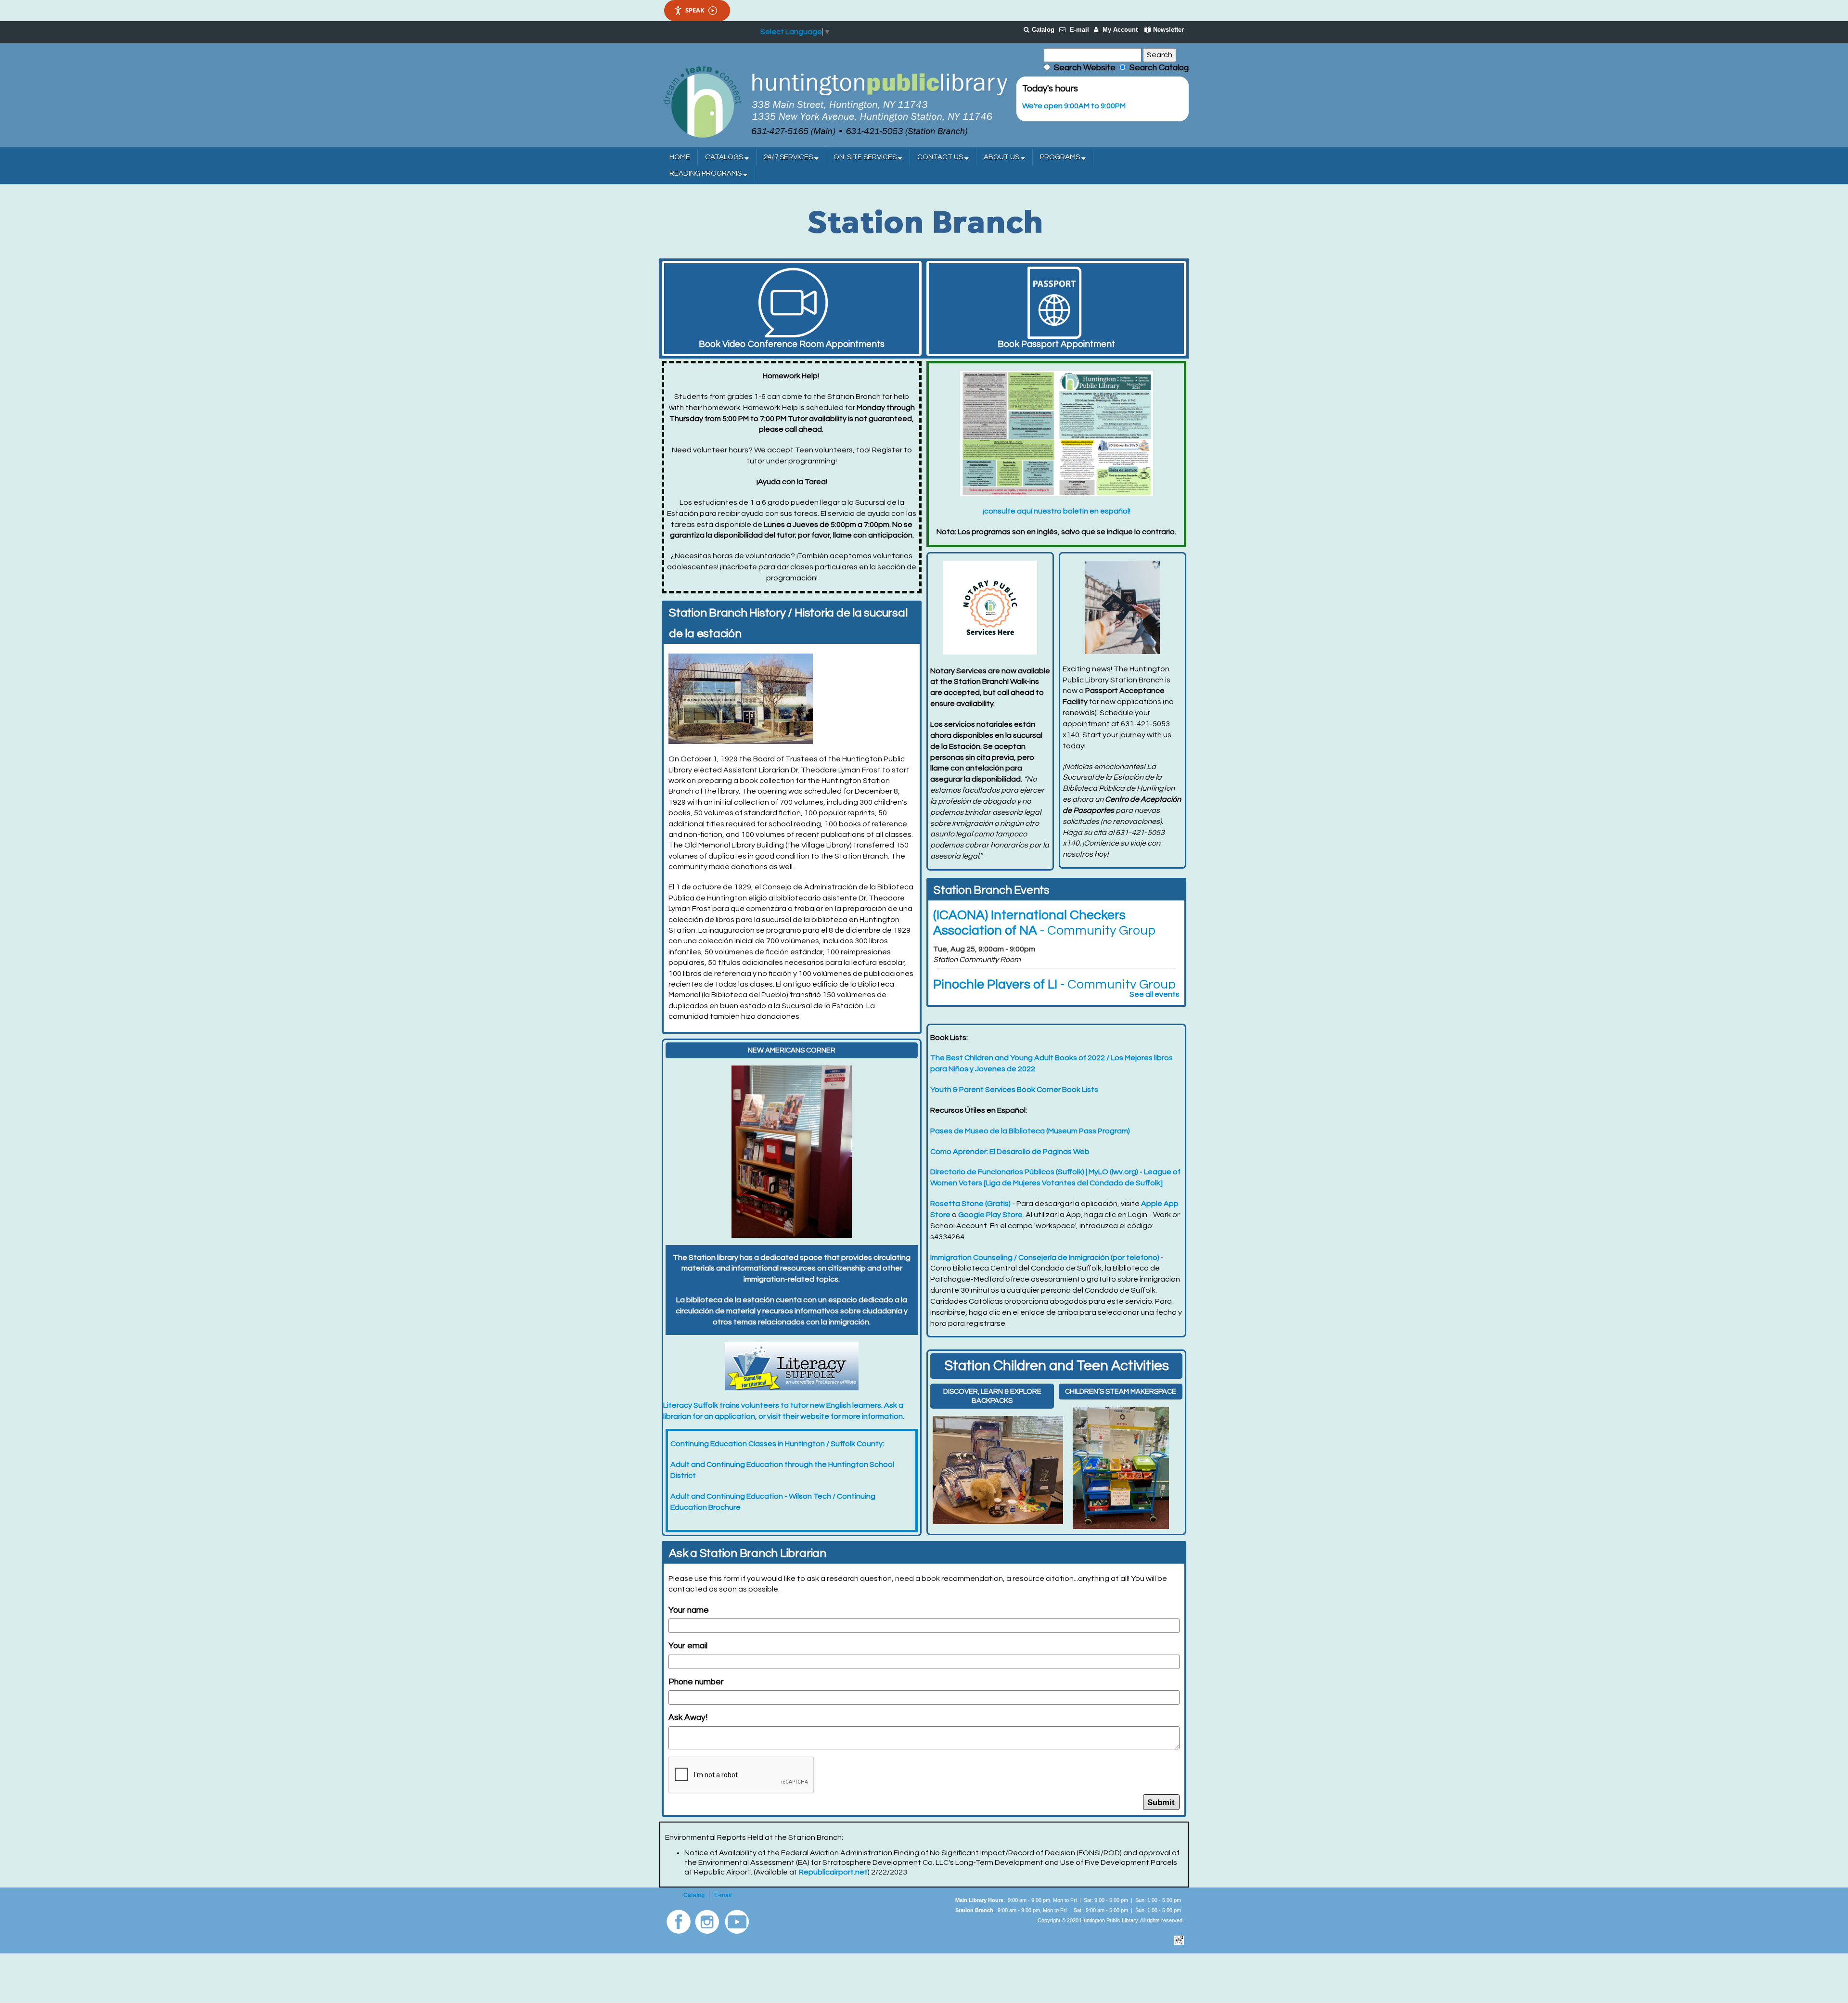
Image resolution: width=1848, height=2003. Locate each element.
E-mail (1079, 30)
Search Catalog (1157, 68)
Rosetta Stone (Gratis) (970, 1204)
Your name (689, 1610)
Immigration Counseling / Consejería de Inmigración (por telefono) (1045, 1258)
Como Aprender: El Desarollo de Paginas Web (1010, 1152)
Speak (695, 10)
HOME (680, 157)
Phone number (696, 1682)
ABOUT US (1002, 157)
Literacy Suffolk (691, 1405)
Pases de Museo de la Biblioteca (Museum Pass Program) (1030, 1131)
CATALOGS (725, 157)
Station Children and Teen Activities (1057, 1366)
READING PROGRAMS (706, 173)
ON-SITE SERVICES (866, 157)
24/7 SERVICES (789, 157)
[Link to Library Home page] (835, 101)
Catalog (1043, 30)
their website (806, 1416)
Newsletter (1168, 30)
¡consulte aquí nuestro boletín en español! (1057, 511)
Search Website (1085, 68)
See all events (1155, 994)
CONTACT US (941, 157)
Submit (1161, 1802)
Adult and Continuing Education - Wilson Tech (751, 1496)
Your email (688, 1646)
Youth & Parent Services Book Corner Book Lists (1014, 1090)
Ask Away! (688, 1718)
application (735, 1416)
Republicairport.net (833, 1872)
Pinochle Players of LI (1054, 985)
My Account (1120, 30)
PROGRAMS (1061, 157)
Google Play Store (990, 1215)
